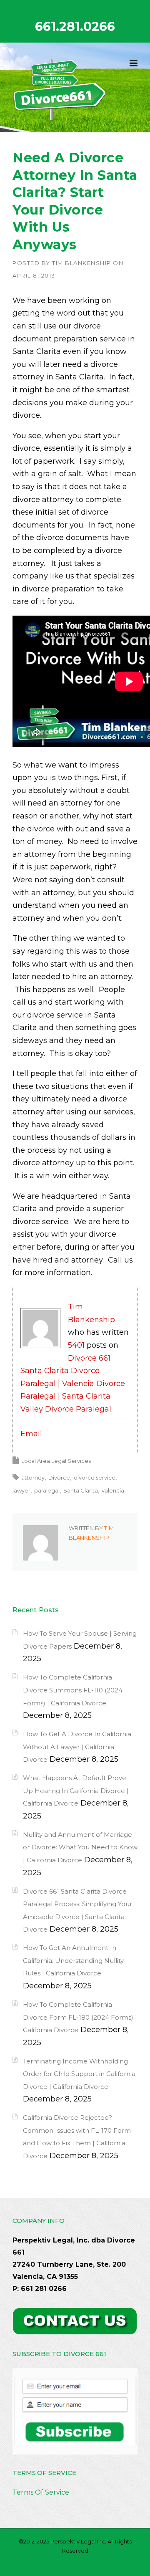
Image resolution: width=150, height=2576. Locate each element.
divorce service (95, 1477)
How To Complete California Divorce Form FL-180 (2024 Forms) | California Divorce (80, 2017)
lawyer (21, 1490)
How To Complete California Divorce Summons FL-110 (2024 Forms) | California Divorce (73, 1690)
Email (31, 1434)
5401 (76, 1345)
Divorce (59, 1477)
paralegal (47, 1490)
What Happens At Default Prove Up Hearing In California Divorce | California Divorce (76, 1791)
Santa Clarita (81, 1490)
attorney (33, 1477)
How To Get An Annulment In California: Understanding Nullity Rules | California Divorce (73, 1960)
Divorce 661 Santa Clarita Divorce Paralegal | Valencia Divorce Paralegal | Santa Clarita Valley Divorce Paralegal (73, 1384)
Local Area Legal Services (56, 1461)
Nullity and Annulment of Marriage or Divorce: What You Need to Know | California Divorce (80, 1847)
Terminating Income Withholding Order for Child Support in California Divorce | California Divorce (79, 2074)
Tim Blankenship (82, 263)
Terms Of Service (41, 2492)
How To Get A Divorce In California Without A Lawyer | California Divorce (77, 1747)
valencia (113, 1490)
